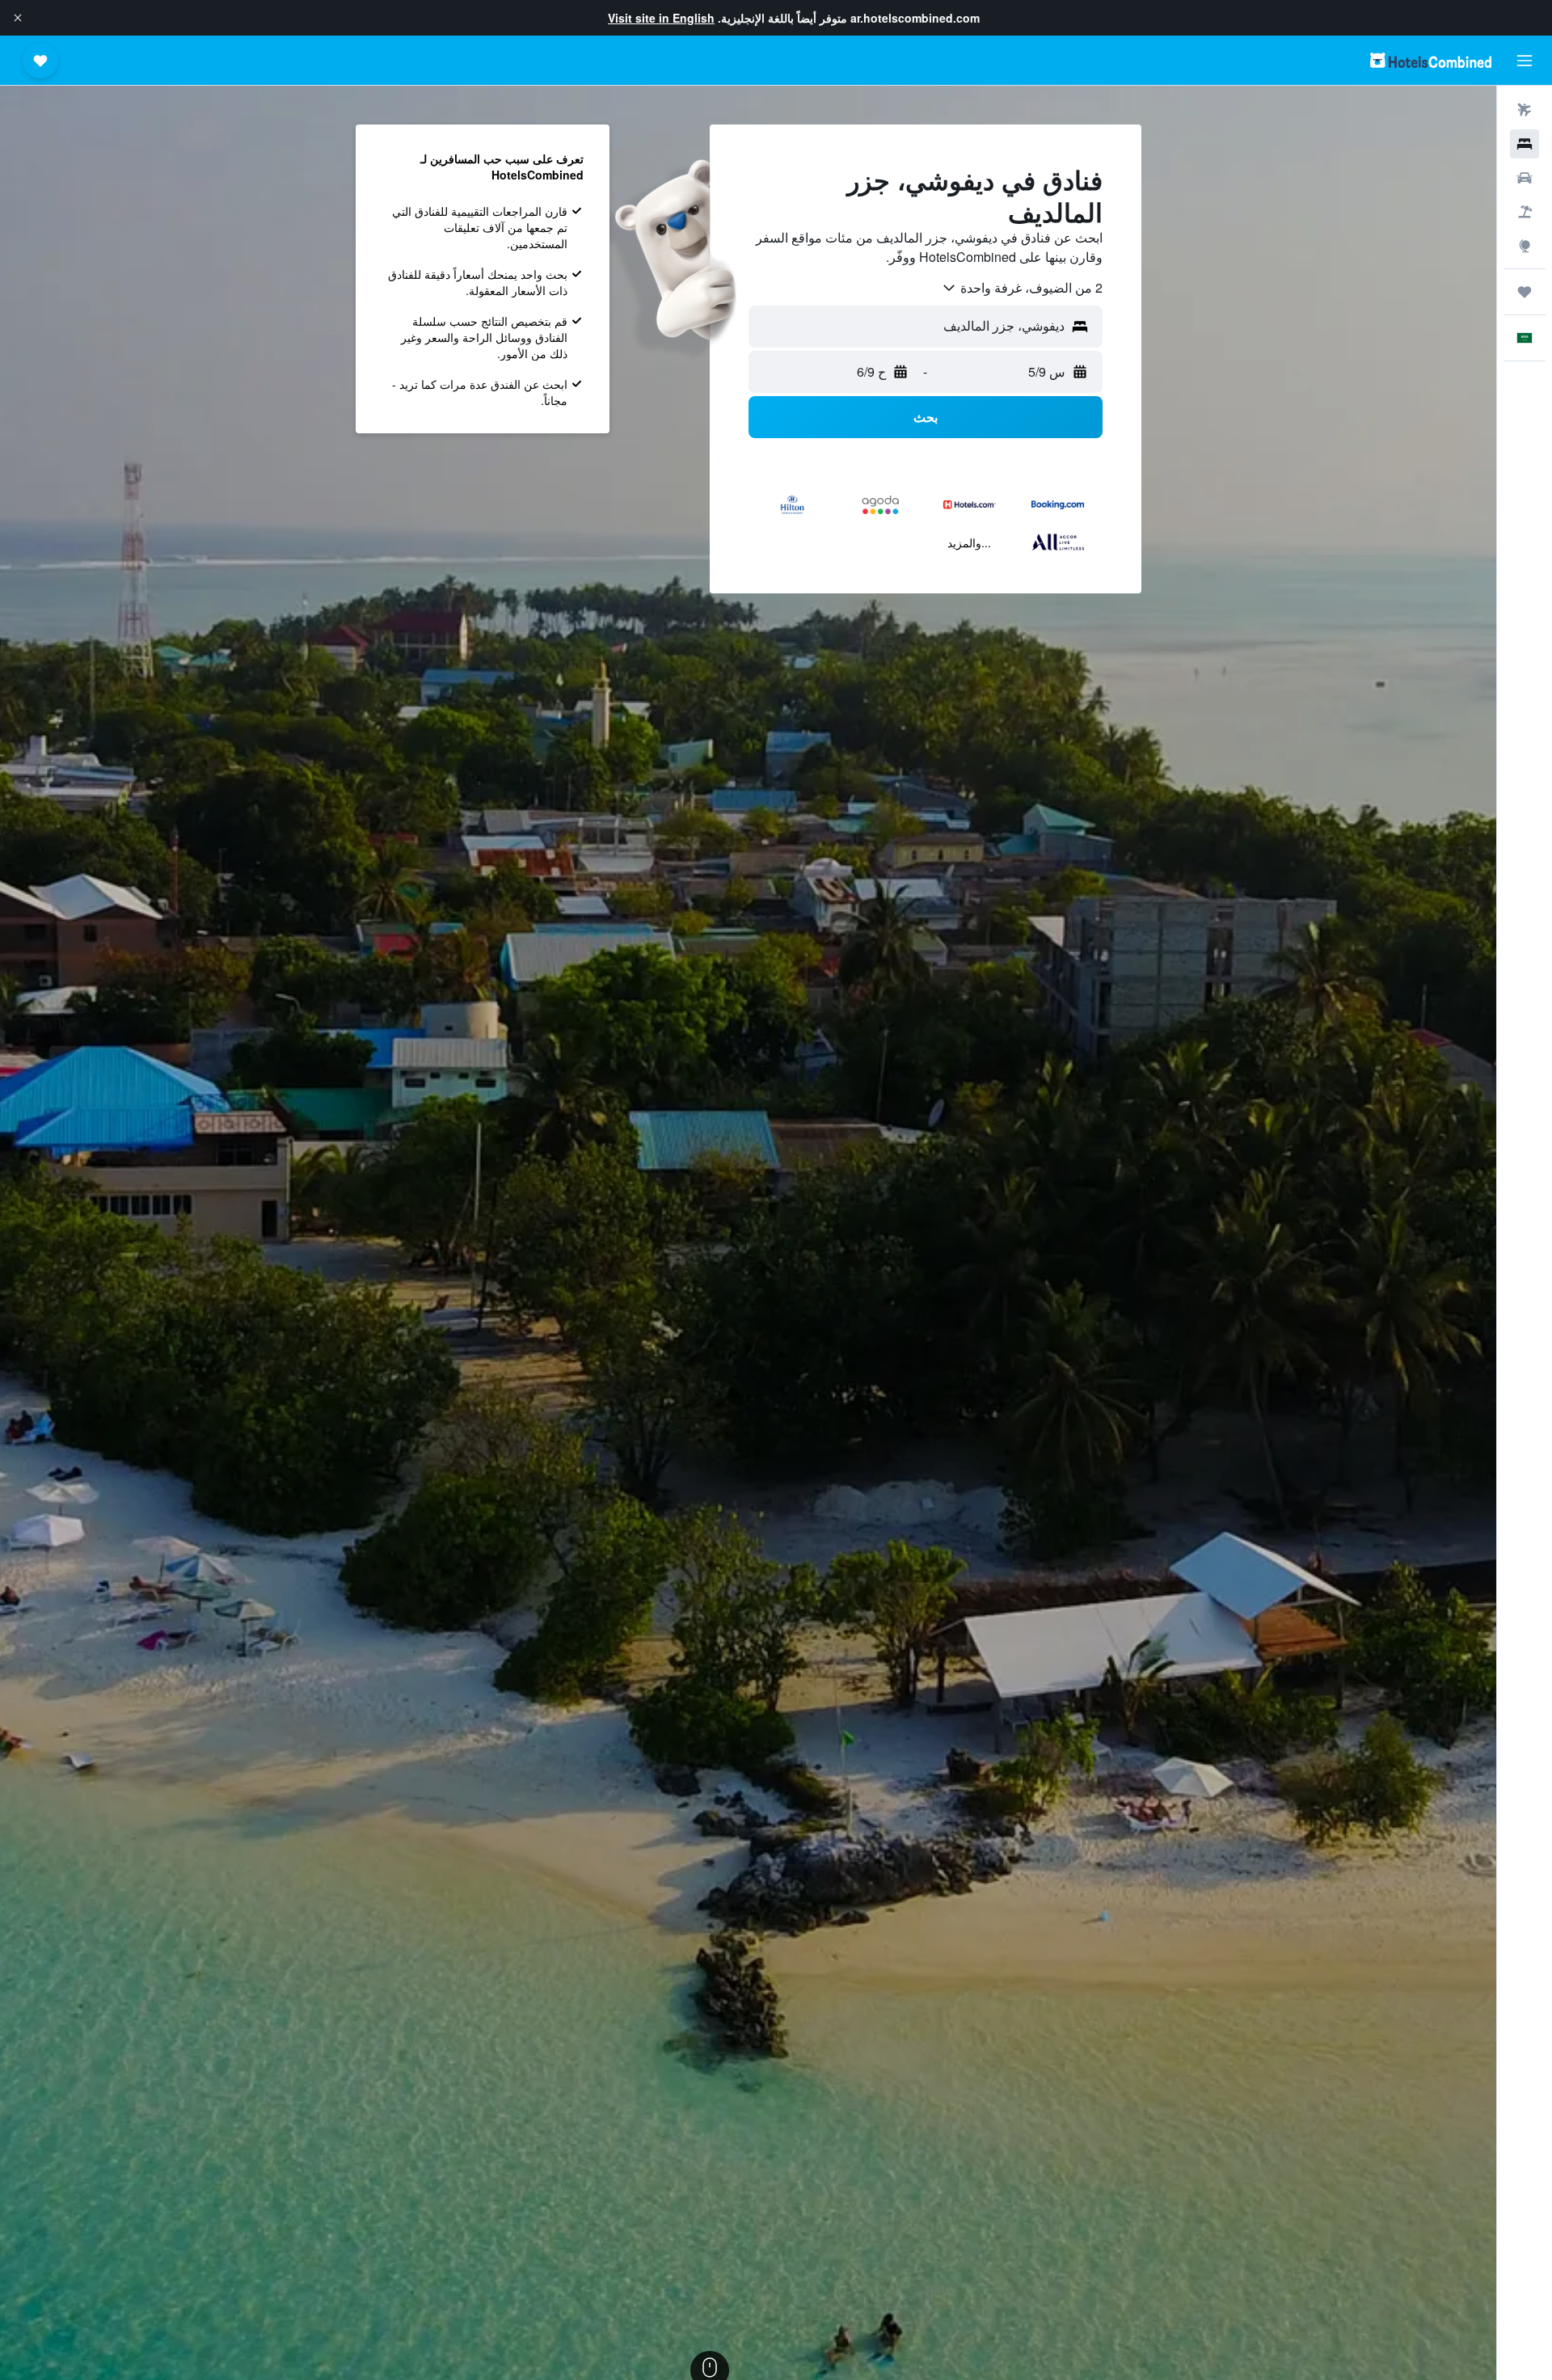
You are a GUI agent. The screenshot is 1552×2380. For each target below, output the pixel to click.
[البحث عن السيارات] (1525, 178)
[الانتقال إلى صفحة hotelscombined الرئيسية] (1431, 60)
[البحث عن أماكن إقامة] (1525, 144)
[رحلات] (1525, 292)
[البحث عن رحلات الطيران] (1525, 110)
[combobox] (1022, 288)
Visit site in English (661, 18)
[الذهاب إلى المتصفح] (1525, 246)
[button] (18, 18)
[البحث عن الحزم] (1525, 212)
